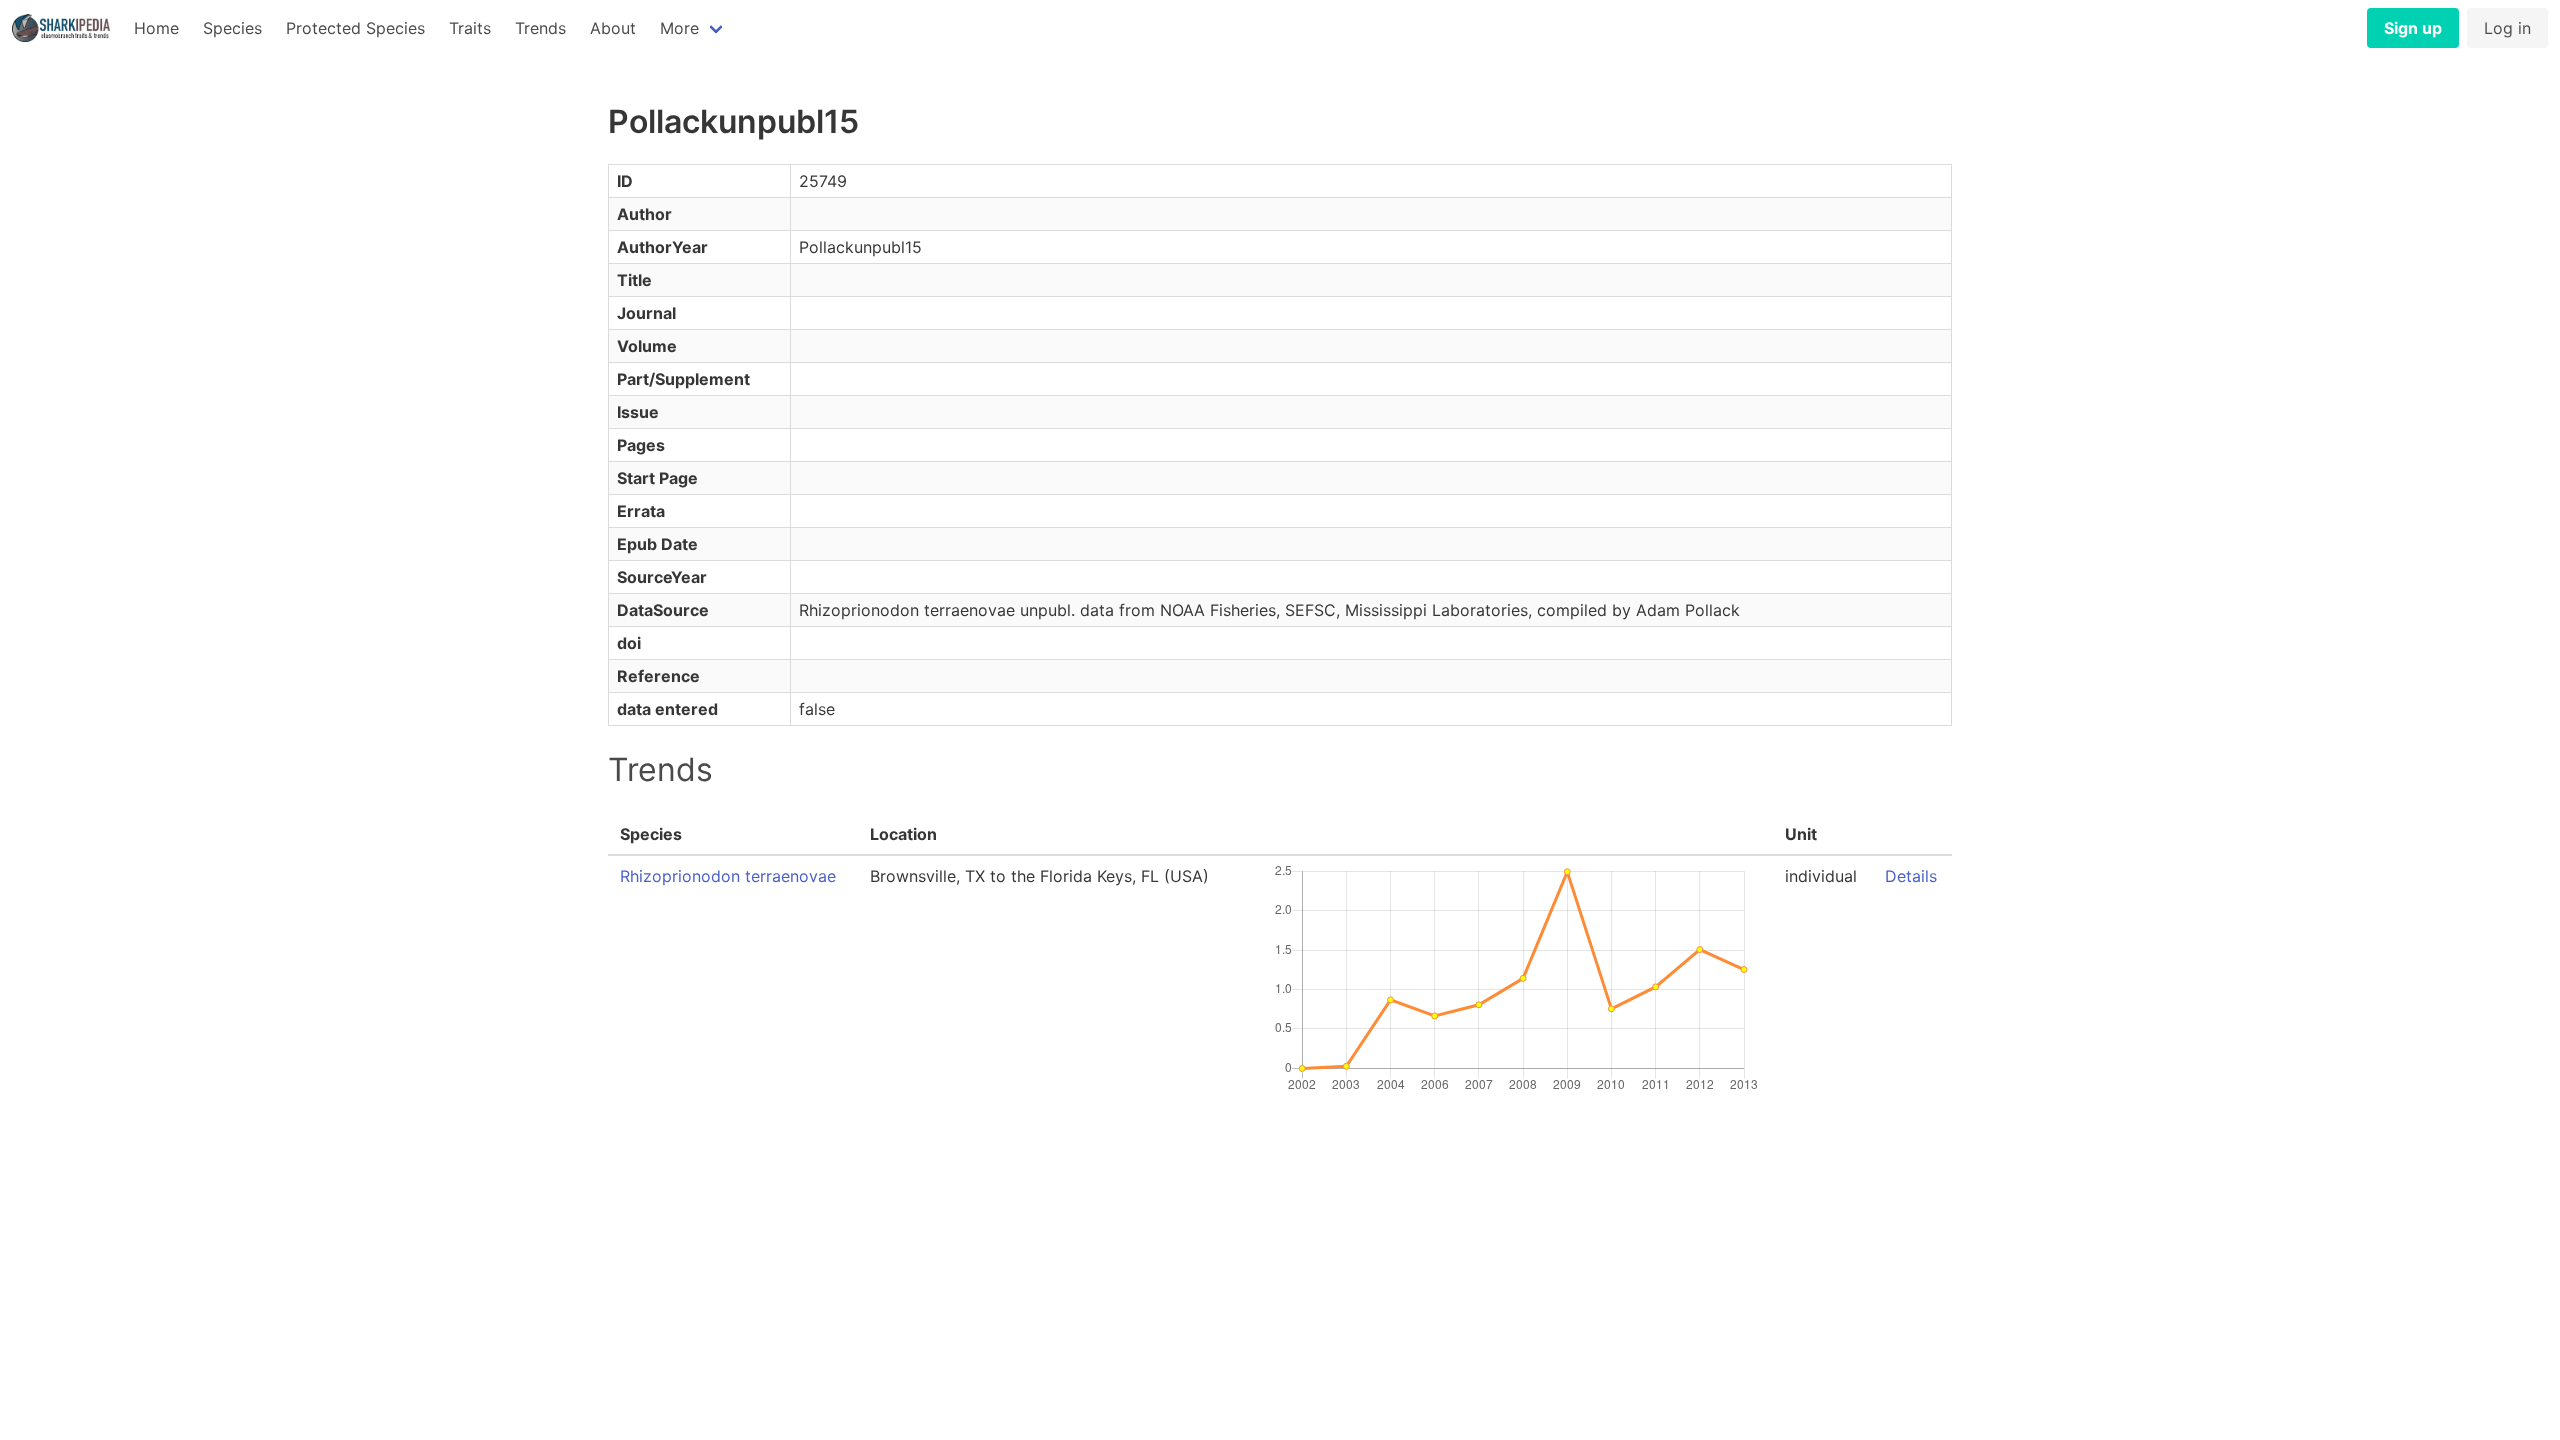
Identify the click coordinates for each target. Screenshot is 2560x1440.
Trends (540, 28)
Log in (2507, 28)
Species (232, 28)
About (613, 28)
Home (156, 28)
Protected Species (355, 28)
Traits (470, 28)
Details (1911, 876)
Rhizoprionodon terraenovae (728, 876)
